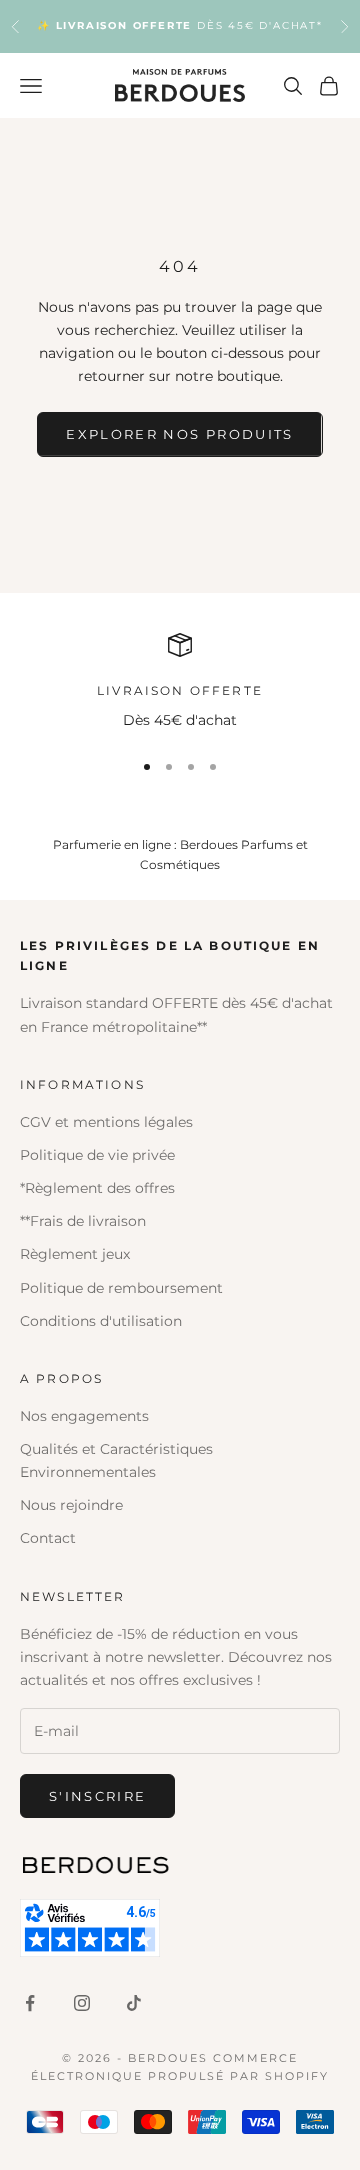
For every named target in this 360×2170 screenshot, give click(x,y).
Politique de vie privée (97, 1155)
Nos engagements (84, 1416)
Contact (48, 1538)
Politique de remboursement (121, 1288)
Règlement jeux (75, 1254)
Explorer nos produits (179, 434)
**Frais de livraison (83, 1221)
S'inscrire (97, 1796)
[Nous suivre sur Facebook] (30, 2003)
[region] (180, 682)
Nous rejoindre (71, 1505)
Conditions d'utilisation (101, 1321)
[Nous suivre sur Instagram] (82, 2003)
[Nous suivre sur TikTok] (134, 2003)
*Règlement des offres (97, 1188)
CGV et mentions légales (106, 1122)
